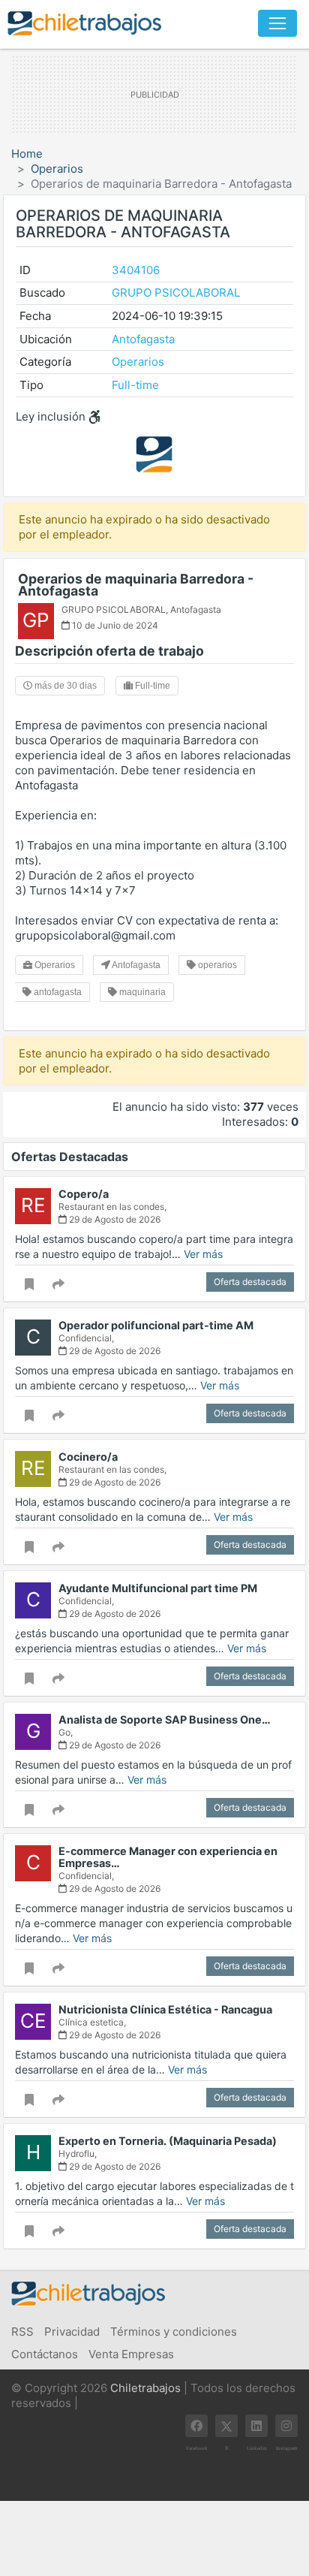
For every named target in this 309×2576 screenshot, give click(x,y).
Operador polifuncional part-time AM (156, 1325)
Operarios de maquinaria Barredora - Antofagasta (136, 585)
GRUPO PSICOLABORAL (176, 293)
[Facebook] (196, 2426)
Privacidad (72, 2332)
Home (27, 154)
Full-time (135, 385)
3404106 (136, 270)
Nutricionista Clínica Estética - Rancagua (165, 2009)
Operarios (57, 169)
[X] (226, 2426)
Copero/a (84, 1194)
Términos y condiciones (174, 2332)
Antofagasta (143, 339)
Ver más (203, 1254)
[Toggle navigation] (277, 23)
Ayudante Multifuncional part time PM (158, 1588)
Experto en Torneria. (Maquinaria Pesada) (168, 2141)
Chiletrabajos (145, 2388)
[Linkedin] (256, 2426)
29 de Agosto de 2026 (114, 1219)
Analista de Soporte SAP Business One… (165, 1719)
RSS (22, 2332)
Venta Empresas (131, 2354)
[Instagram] (286, 2426)
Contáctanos (45, 2354)
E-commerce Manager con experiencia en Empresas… (168, 1857)
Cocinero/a (88, 1457)
